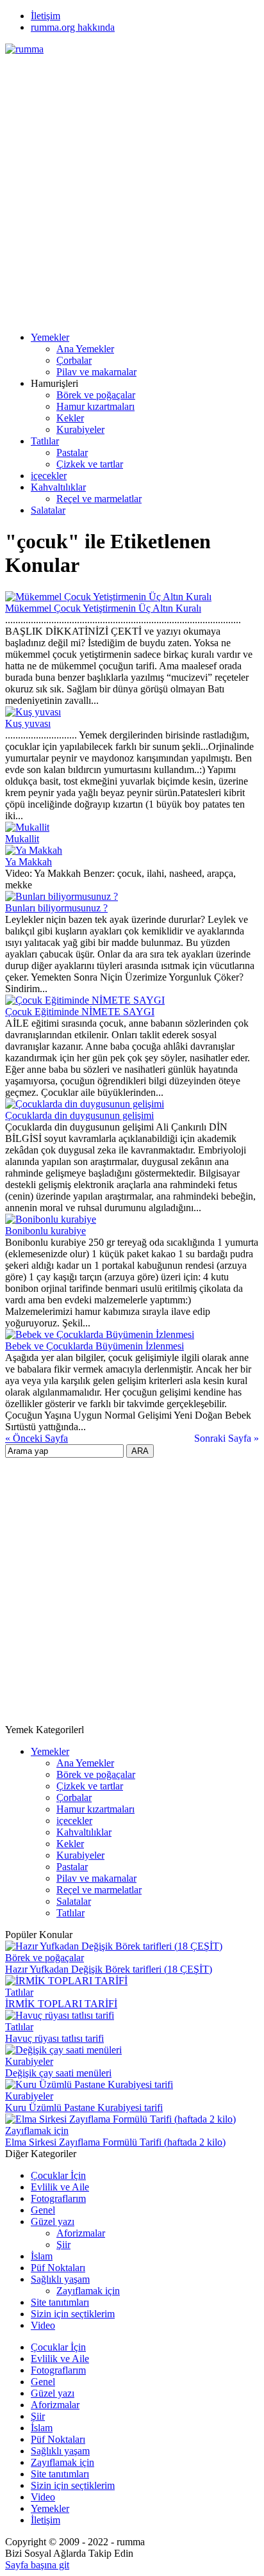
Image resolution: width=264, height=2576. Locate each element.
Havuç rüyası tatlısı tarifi (54, 2038)
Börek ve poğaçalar (96, 395)
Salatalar (48, 510)
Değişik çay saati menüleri (58, 2073)
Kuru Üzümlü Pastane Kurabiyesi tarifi (84, 2107)
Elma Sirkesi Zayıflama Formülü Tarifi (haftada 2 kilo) (115, 2142)
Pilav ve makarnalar (96, 372)
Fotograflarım (58, 2198)
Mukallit (22, 839)
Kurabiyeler (80, 429)
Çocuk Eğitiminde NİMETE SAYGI (80, 1012)
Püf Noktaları (58, 2268)
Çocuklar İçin (58, 2175)
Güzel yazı (53, 2221)
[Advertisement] (132, 187)
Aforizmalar (81, 2233)
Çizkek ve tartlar (90, 464)
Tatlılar (45, 441)
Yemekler (50, 337)
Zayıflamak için (37, 2131)
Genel (43, 2210)
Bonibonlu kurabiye (45, 1231)
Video (43, 2325)
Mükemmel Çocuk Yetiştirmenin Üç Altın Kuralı (103, 608)
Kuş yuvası (28, 723)
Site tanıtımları (60, 2302)
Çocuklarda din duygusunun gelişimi (79, 1115)
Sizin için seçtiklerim (73, 2314)
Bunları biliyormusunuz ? (56, 908)
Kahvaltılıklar (58, 487)
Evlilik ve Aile (60, 2187)
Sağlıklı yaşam (60, 2279)
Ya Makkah (29, 862)
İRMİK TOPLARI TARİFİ (61, 2004)
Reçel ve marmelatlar (99, 499)
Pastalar (72, 452)
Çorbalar (74, 360)
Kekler (70, 418)
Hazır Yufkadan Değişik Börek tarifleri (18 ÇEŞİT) (109, 1969)
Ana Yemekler (85, 349)
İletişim (45, 16)
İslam (42, 2256)
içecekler (49, 476)
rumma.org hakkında (73, 27)
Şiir (63, 2245)
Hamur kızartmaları (95, 406)
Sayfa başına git (37, 2565)
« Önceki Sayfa (37, 1438)
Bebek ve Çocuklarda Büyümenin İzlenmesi (95, 1346)
